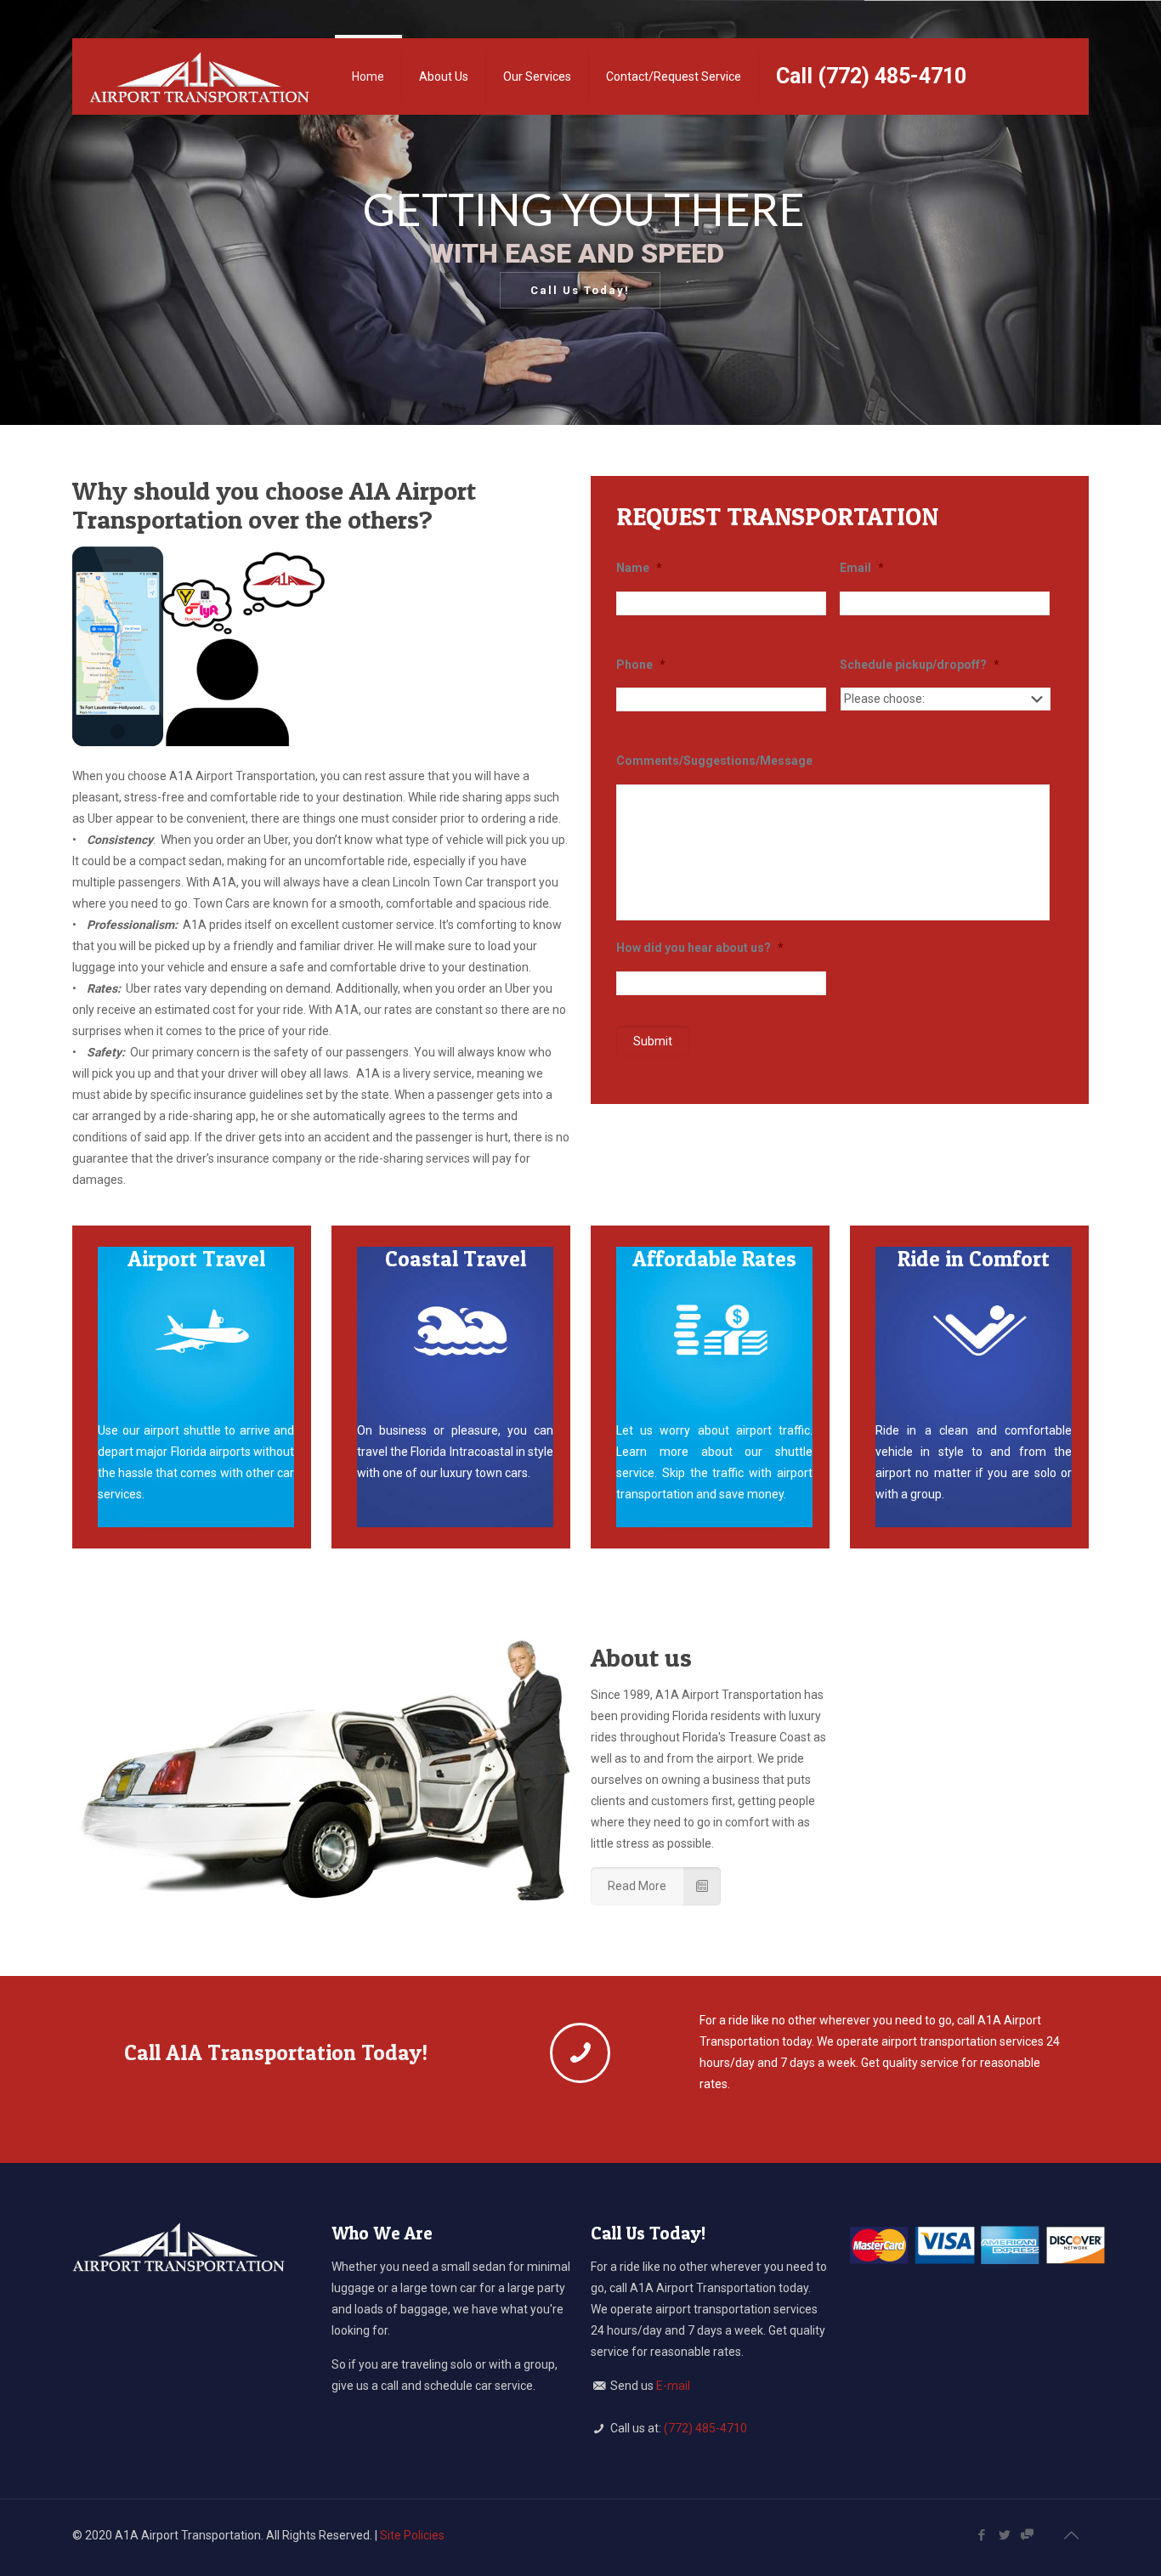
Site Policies (412, 2535)
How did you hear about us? (700, 948)
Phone (641, 665)
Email (862, 568)
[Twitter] (1004, 2535)
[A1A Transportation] (199, 76)
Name (639, 568)
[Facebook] (981, 2535)
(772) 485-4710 (705, 2428)
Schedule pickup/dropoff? (920, 665)
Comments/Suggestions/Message (714, 761)
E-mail (673, 2386)
